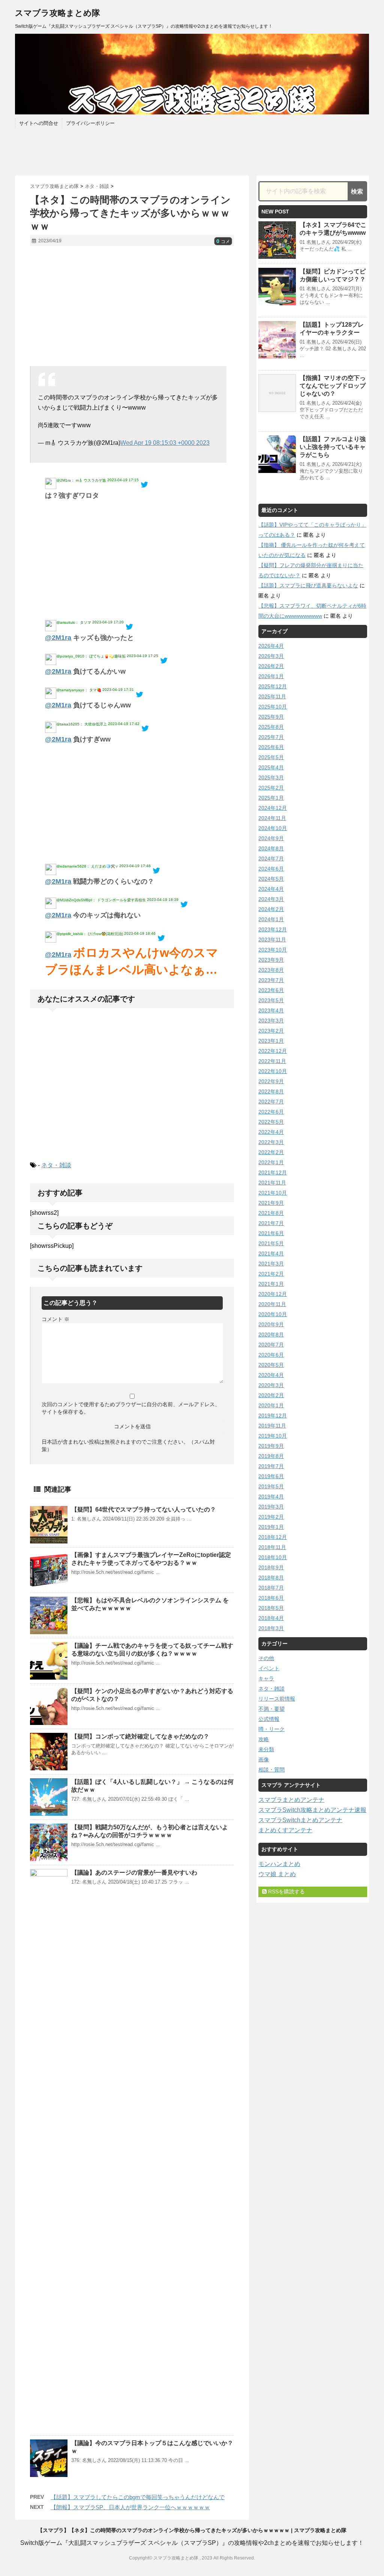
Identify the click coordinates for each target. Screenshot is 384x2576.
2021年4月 (271, 1253)
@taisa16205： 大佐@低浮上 (82, 724)
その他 (266, 1658)
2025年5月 (271, 757)
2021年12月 (273, 1172)
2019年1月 (271, 1527)
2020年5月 (271, 1365)
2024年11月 (272, 818)
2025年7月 (271, 737)
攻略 (264, 1739)
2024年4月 (271, 889)
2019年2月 (271, 1517)
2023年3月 (271, 1021)
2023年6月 (271, 990)
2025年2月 (271, 788)
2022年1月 (271, 1162)
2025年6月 (271, 747)
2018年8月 (271, 1578)
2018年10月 (273, 1557)
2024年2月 (271, 909)
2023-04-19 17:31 (118, 690)
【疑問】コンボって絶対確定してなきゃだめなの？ (140, 1736)
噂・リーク (271, 1729)
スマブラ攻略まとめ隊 (58, 13)
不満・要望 (271, 1709)
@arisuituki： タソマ (74, 622)
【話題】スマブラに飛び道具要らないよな (308, 585)
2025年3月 (271, 778)
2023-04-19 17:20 (108, 622)
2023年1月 (271, 1041)
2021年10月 (273, 1193)
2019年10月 (273, 1436)
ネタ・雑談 (56, 1165)
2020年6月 (271, 1355)
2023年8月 (271, 970)
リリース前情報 (277, 1699)
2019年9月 (271, 1446)
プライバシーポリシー (90, 123)
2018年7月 (271, 1588)
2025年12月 (273, 686)
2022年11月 (272, 1061)
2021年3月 (271, 1264)
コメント (55, 1319)
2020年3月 (271, 1385)
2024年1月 (271, 919)
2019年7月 (271, 1466)
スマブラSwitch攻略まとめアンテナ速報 (312, 1810)
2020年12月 (273, 1294)
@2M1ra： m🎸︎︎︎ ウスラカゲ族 (81, 480)
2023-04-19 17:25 (142, 656)
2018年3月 (271, 1628)
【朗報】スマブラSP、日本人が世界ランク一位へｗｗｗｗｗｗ (130, 2507)
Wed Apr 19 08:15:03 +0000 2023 (165, 443)
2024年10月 (273, 828)
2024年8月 (271, 848)
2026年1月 (271, 676)
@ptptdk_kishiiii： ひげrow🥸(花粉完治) (90, 934)
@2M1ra (58, 638)
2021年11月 (272, 1183)
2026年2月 (271, 666)
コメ (223, 242)
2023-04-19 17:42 (124, 724)
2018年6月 (271, 1598)
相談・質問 (271, 1770)
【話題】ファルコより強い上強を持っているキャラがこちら (333, 447)
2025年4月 (271, 767)
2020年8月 (271, 1335)
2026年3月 (271, 656)
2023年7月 (271, 980)
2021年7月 (271, 1223)
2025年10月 (273, 707)
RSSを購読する (286, 1891)
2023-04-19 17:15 (123, 480)
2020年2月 (271, 1395)
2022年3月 (271, 1142)
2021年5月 (271, 1243)
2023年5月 (271, 1000)
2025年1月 (271, 798)
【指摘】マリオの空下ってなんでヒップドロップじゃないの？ (333, 386)
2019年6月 (271, 1476)
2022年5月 (271, 1122)
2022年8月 (271, 1091)
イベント (269, 1668)
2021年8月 (271, 1213)
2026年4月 (271, 646)
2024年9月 (271, 838)
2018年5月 (271, 1608)
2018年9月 (271, 1567)
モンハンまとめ (279, 1864)
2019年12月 (273, 1416)
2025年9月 (271, 717)
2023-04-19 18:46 (140, 933)
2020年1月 (271, 1405)
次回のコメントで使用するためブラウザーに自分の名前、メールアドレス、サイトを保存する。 (131, 1408)
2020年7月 (271, 1345)
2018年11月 (272, 1547)
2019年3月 (271, 1507)
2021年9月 (271, 1203)
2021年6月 (271, 1233)
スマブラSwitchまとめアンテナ (300, 1820)
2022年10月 (273, 1071)
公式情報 (269, 1719)
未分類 (266, 1749)
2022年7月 (271, 1102)
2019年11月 (272, 1426)
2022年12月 (273, 1051)
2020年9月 (271, 1324)
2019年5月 (271, 1486)
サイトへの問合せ (39, 123)
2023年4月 (271, 1010)
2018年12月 (273, 1537)
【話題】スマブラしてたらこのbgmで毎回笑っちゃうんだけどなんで (138, 2497)
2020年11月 (272, 1304)
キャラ (266, 1678)
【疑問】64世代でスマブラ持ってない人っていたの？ (144, 1509)
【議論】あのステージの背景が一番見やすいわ (134, 1873)
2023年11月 (272, 940)
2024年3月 (271, 899)
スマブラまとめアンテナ (291, 1800)
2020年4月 (271, 1375)
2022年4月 (271, 1132)
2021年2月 (271, 1274)
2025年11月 (272, 697)
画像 (264, 1759)
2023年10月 (273, 950)
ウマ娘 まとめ (277, 1874)
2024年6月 (271, 869)
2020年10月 (273, 1314)
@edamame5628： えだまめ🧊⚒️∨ (87, 866)
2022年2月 (271, 1152)
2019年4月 (271, 1497)
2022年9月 (271, 1081)
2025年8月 (271, 727)
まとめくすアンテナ (285, 1830)
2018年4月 (271, 1618)
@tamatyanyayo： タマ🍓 (79, 690)
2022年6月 (271, 1112)
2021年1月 (271, 1284)
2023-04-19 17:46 (135, 866)
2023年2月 (271, 1031)
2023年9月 (271, 960)
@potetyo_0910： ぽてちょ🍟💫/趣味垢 (91, 656)
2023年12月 (273, 929)
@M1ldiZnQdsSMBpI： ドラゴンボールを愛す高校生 (101, 900)
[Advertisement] (132, 306)
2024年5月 (271, 879)
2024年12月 (273, 808)
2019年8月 (271, 1456)
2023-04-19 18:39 (163, 900)
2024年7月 (271, 859)
